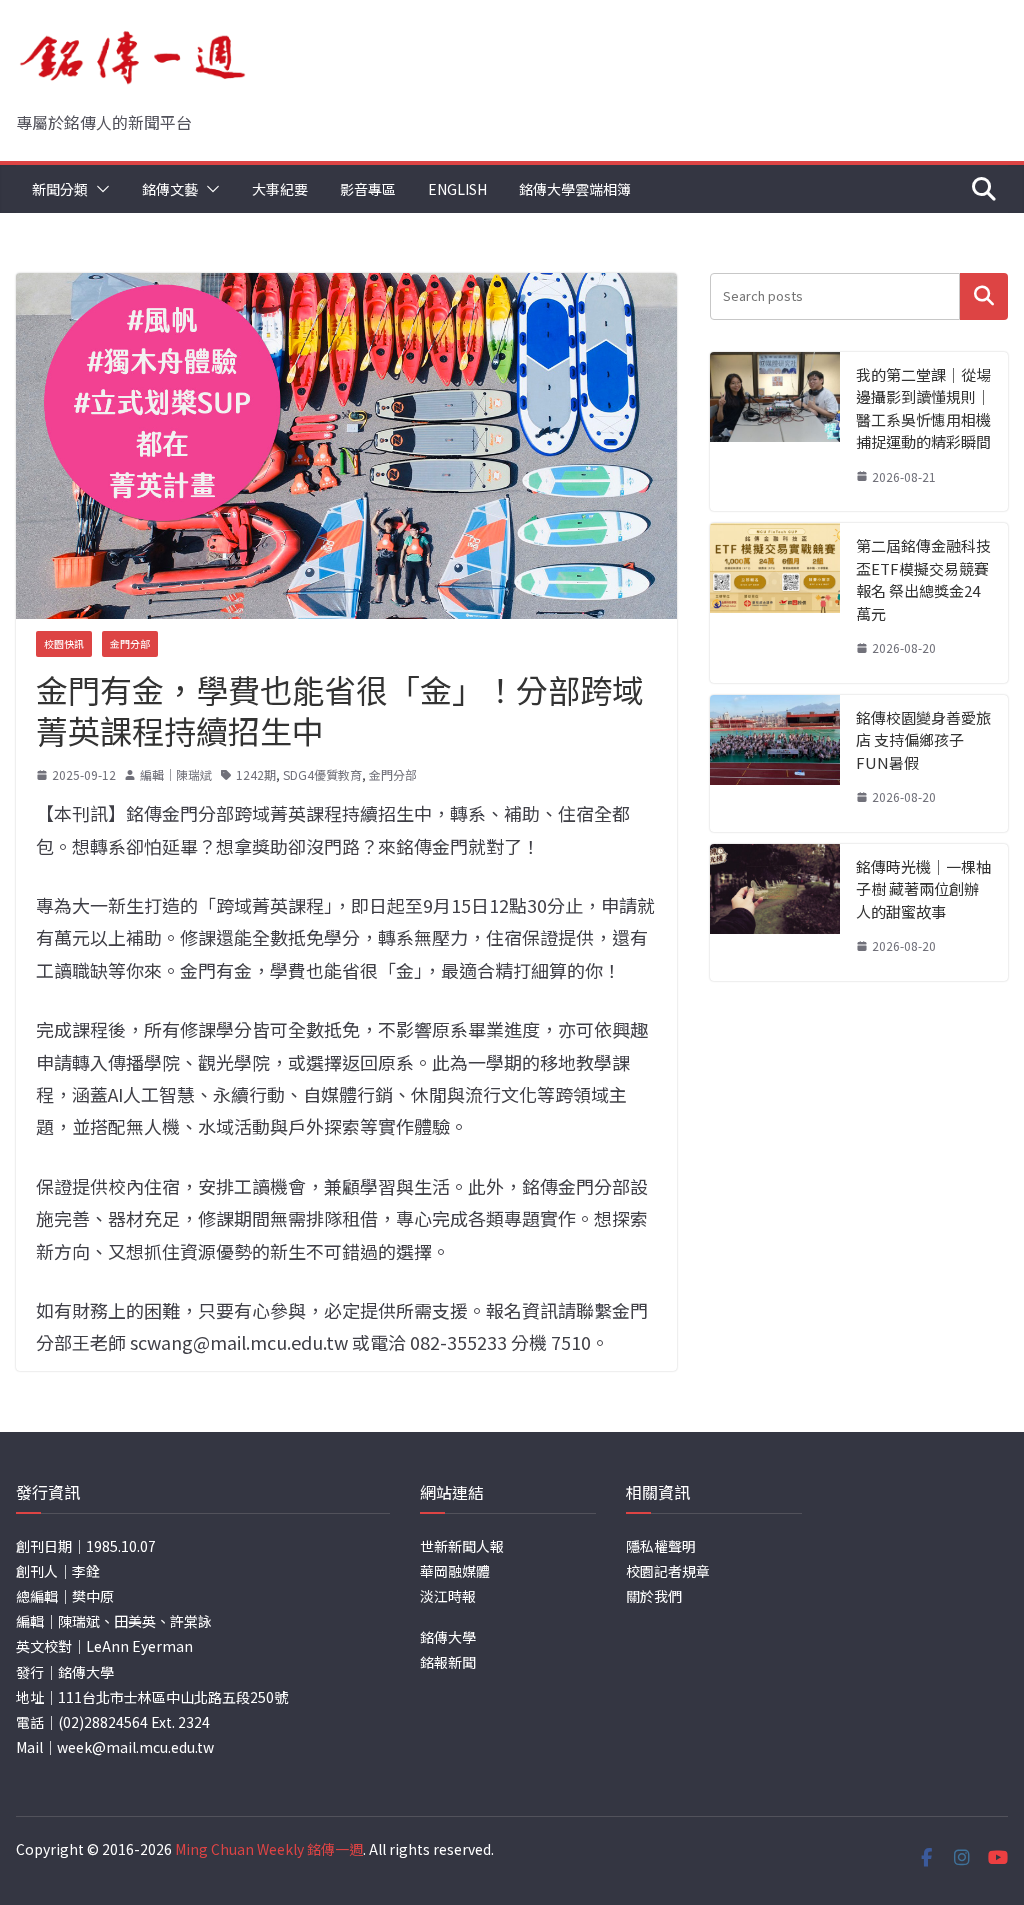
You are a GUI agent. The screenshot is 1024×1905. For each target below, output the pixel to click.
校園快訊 (64, 643)
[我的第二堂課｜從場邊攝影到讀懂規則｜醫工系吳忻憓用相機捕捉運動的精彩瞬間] (775, 432)
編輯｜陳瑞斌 (176, 774)
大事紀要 (280, 189)
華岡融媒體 (455, 1571)
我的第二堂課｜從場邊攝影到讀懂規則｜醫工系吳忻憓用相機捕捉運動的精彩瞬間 (923, 408)
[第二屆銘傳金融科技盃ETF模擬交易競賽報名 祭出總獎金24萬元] (775, 603)
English (457, 189)
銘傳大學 (448, 1637)
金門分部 (130, 643)
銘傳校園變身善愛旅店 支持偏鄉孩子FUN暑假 (923, 740)
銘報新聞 (448, 1662)
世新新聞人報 (462, 1546)
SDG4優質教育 (322, 774)
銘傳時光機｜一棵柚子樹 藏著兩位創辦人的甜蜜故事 (923, 889)
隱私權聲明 (661, 1546)
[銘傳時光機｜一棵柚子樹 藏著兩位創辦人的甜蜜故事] (775, 912)
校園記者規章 (668, 1571)
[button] (99, 189)
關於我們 (654, 1596)
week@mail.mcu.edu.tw (135, 1747)
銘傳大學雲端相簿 (575, 189)
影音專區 (368, 189)
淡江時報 (448, 1596)
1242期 (256, 774)
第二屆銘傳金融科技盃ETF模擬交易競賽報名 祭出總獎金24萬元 (923, 579)
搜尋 (984, 296)
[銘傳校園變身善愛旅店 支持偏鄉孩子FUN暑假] (775, 763)
